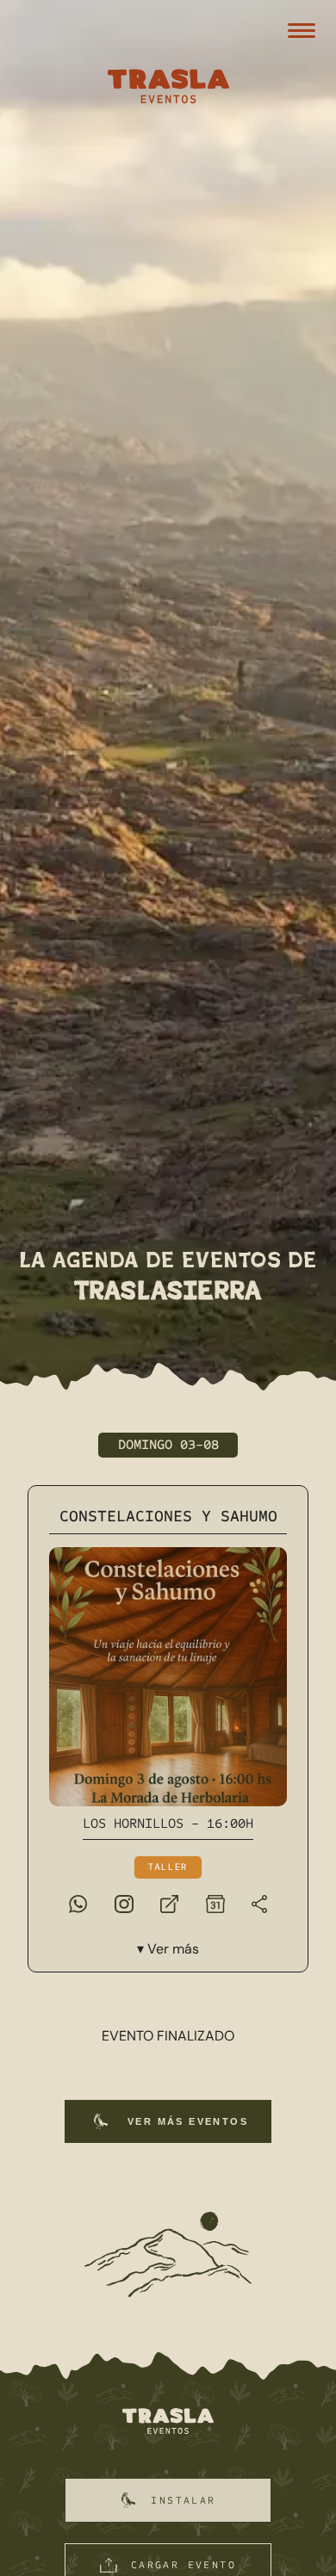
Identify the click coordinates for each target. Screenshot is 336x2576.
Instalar (183, 2500)
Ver (173, 1949)
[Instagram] (124, 1903)
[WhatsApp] (78, 1903)
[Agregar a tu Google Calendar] (215, 1903)
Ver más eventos (188, 2121)
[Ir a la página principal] (168, 2422)
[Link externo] (169, 1903)
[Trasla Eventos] (168, 88)
